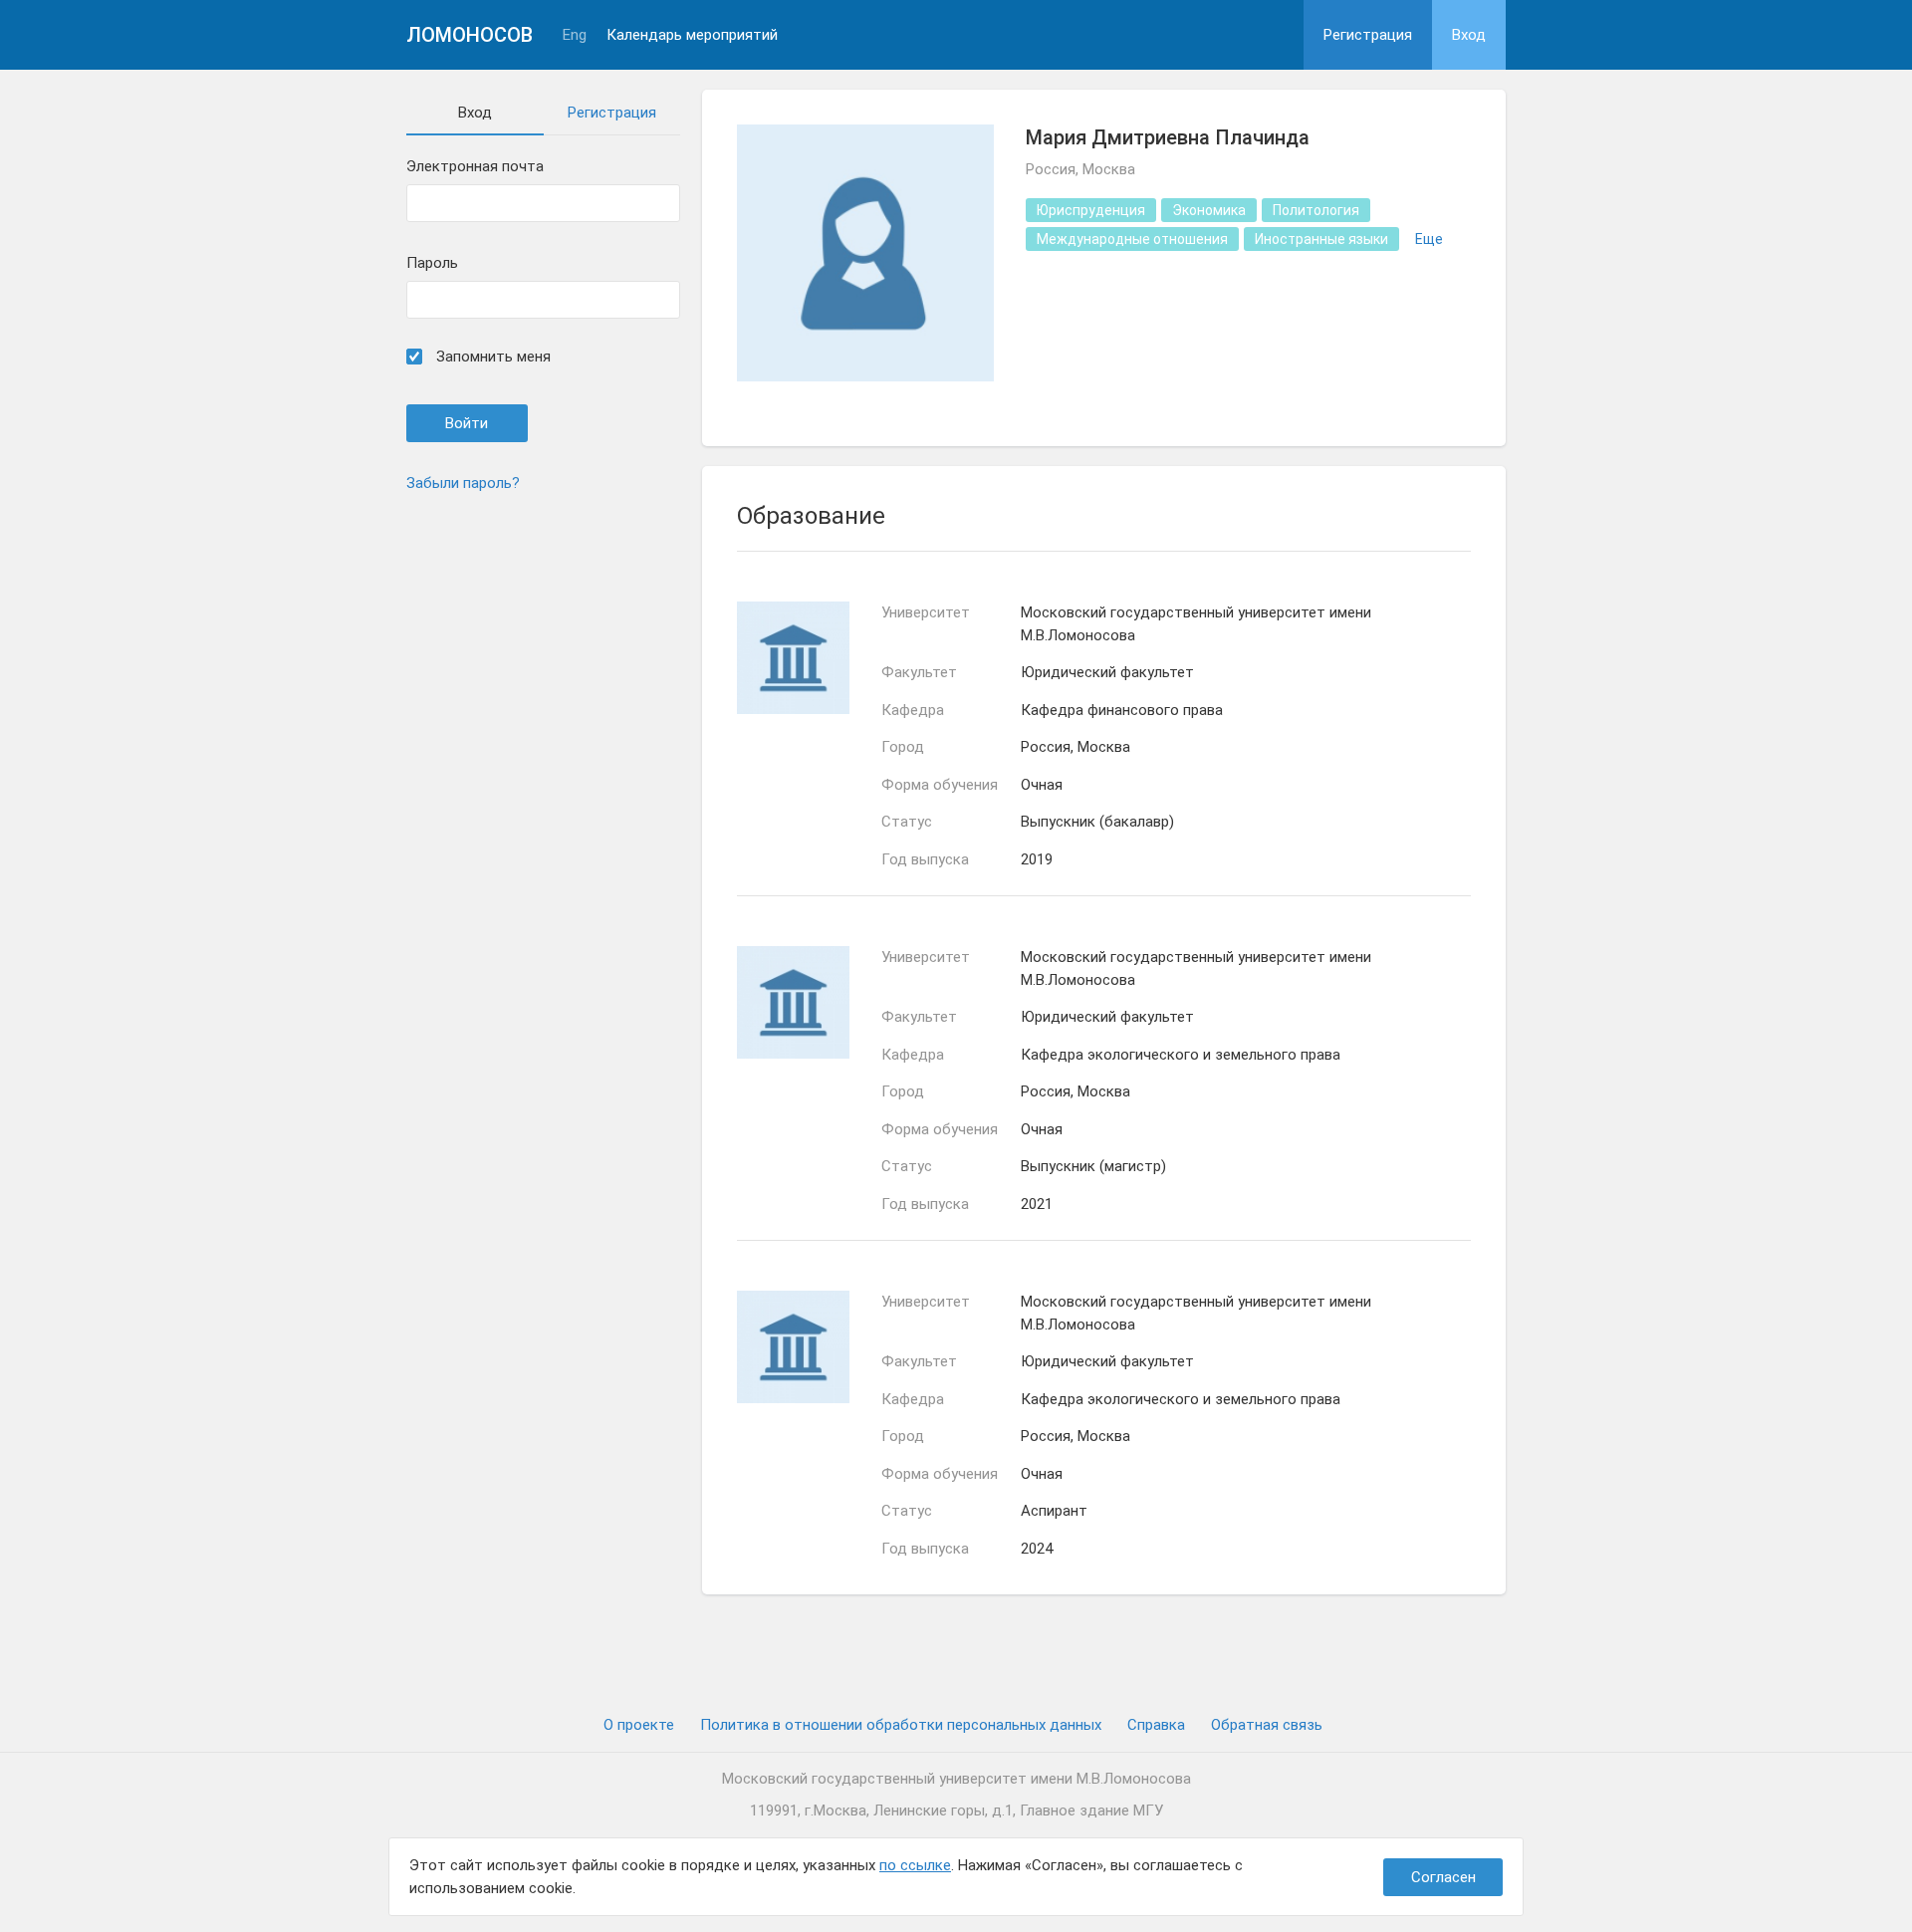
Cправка (1156, 1725)
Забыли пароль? (463, 483)
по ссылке (915, 1865)
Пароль (432, 263)
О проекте (639, 1725)
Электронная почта (475, 167)
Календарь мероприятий (692, 35)
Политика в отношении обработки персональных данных (901, 1725)
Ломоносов (470, 35)
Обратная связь (1267, 1725)
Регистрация (1368, 35)
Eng (575, 35)
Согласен (1443, 1877)
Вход (1469, 35)
